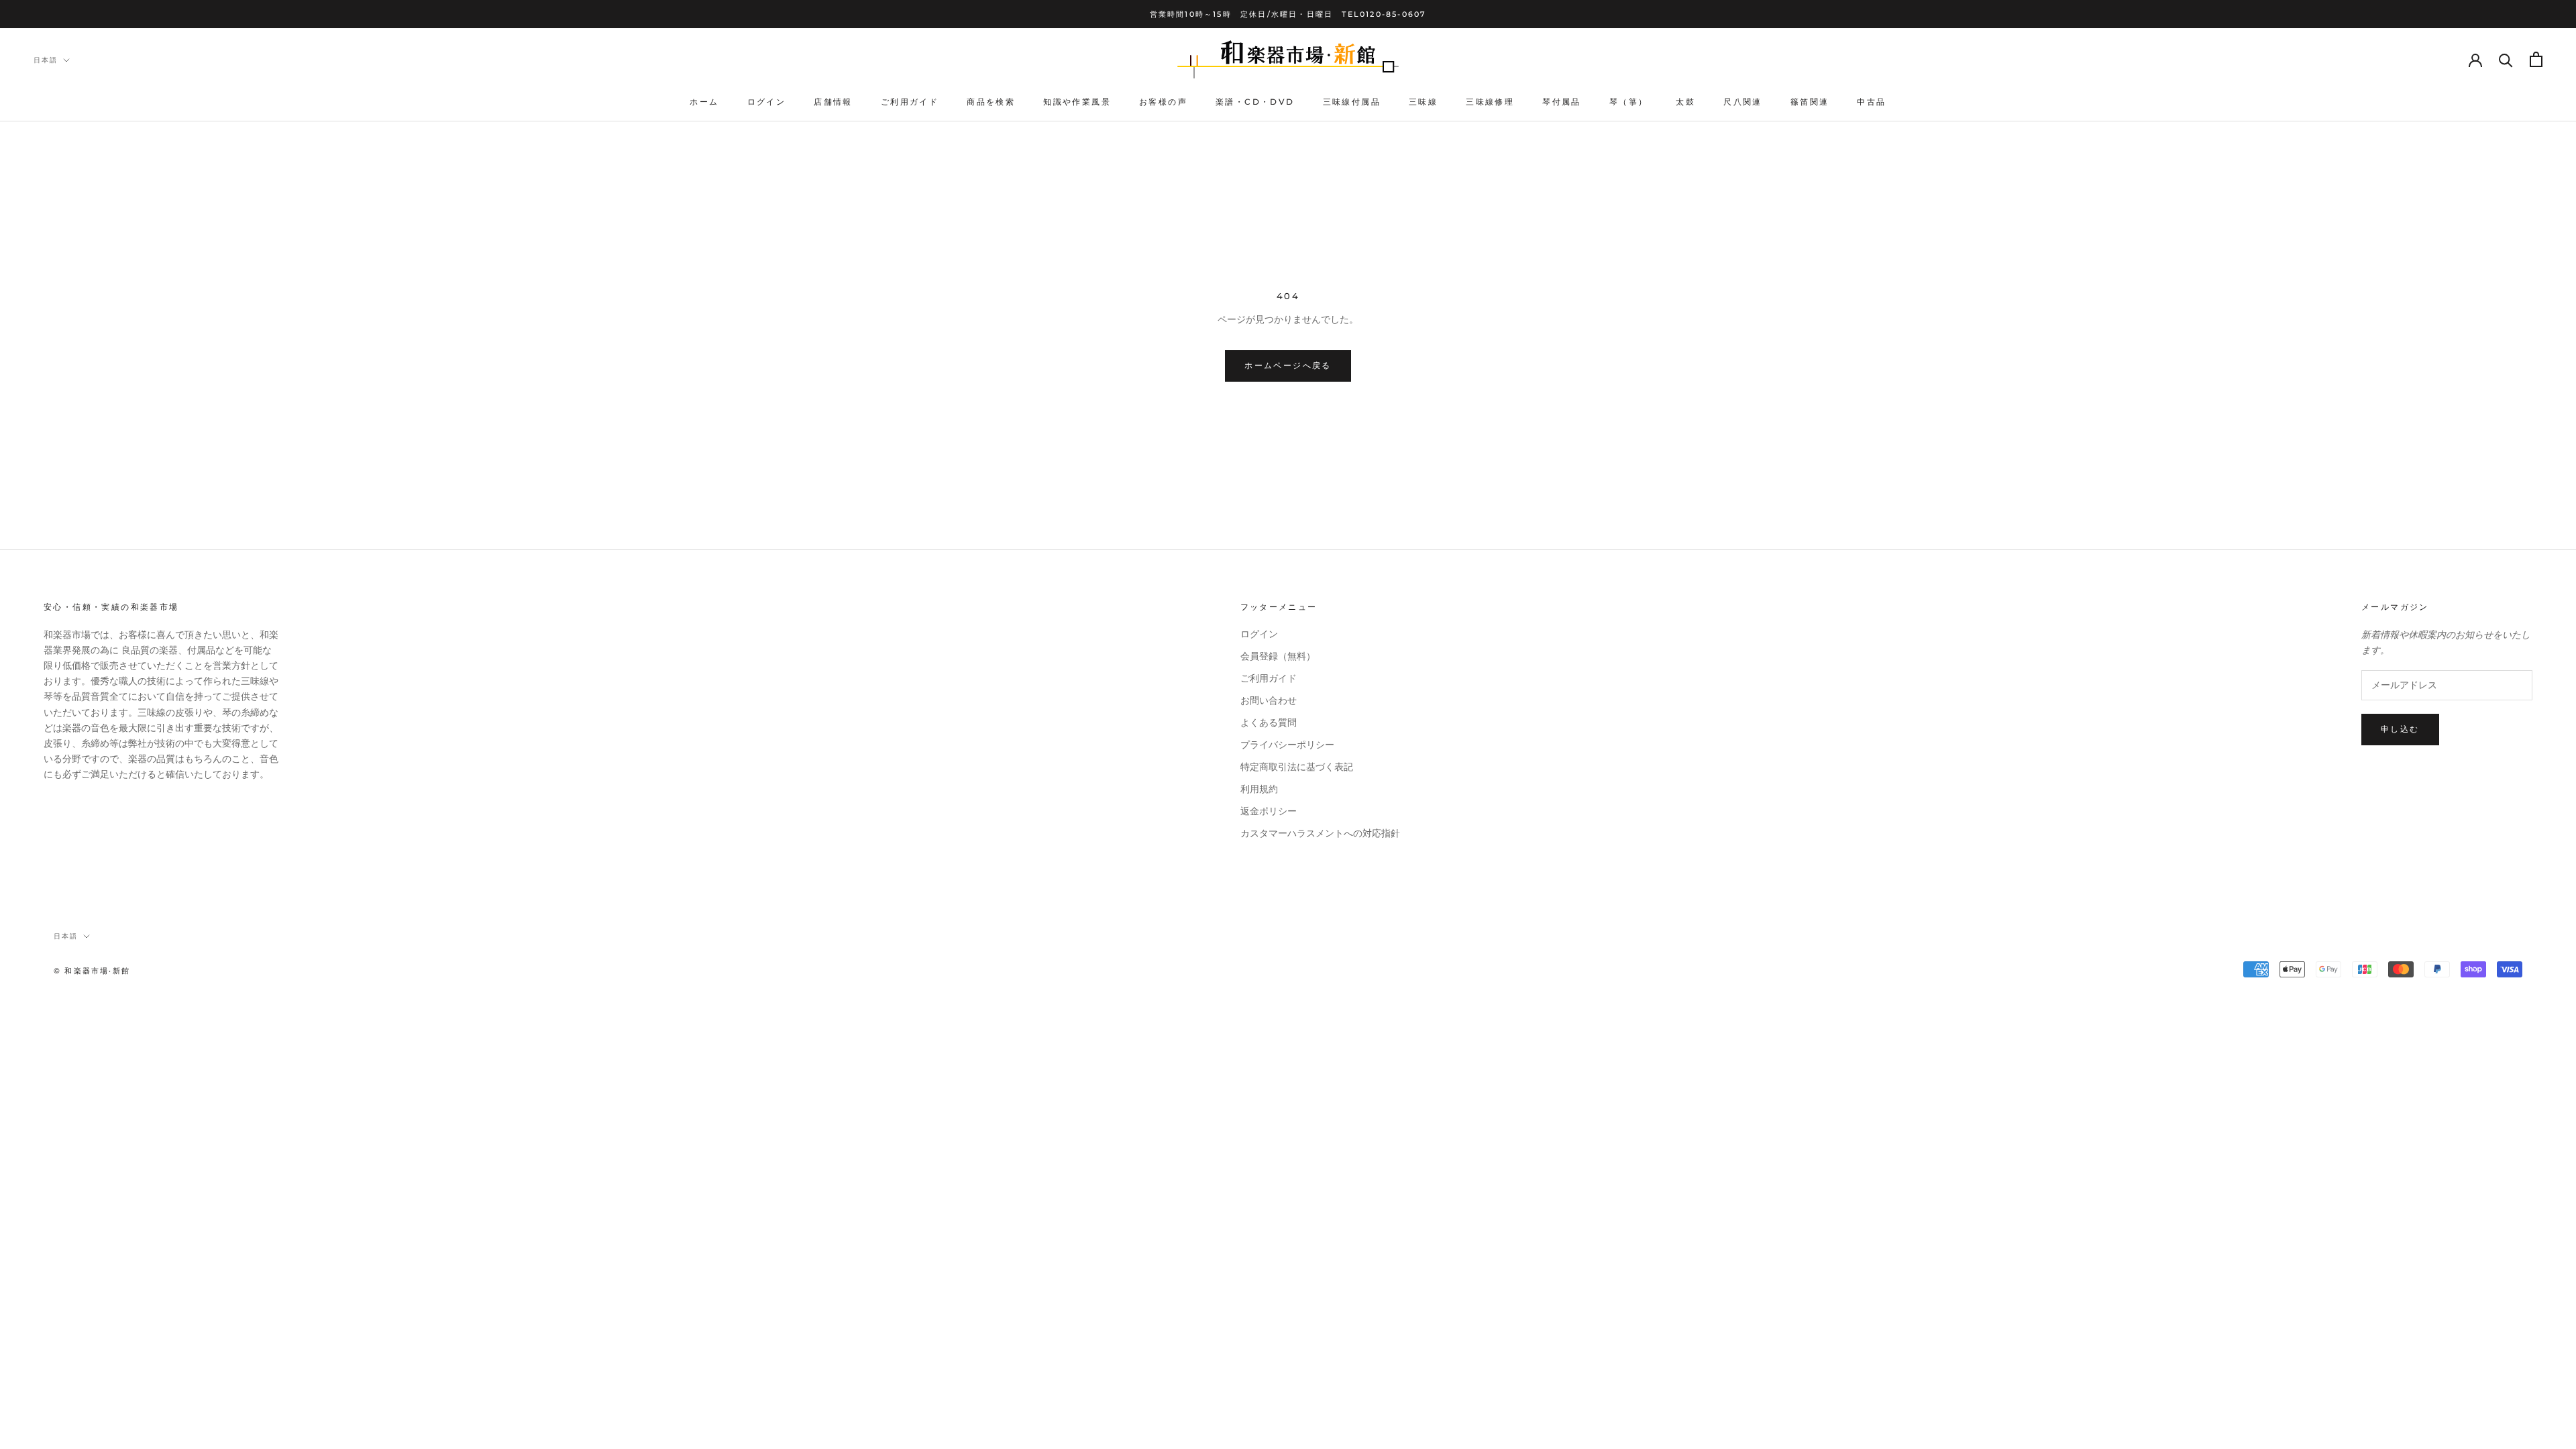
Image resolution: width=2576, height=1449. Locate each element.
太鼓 (1685, 102)
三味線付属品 (1352, 102)
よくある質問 (1269, 723)
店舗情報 (833, 102)
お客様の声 (1163, 102)
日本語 (46, 60)
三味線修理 (1490, 102)
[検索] (2506, 59)
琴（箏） (1629, 102)
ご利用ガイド (910, 102)
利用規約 (1259, 789)
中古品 (1871, 102)
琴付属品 (1562, 102)
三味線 (1423, 102)
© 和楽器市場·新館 (92, 971)
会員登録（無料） (1278, 656)
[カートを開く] (2536, 59)
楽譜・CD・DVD (1255, 102)
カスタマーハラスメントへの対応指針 (1320, 834)
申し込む (2400, 729)
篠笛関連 (1810, 102)
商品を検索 (991, 102)
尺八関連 (1743, 102)
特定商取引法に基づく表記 (1297, 767)
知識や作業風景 (1077, 102)
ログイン (767, 102)
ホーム (704, 102)
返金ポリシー (1269, 811)
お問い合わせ (1269, 701)
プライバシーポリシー (1287, 745)
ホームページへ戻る (1288, 365)
